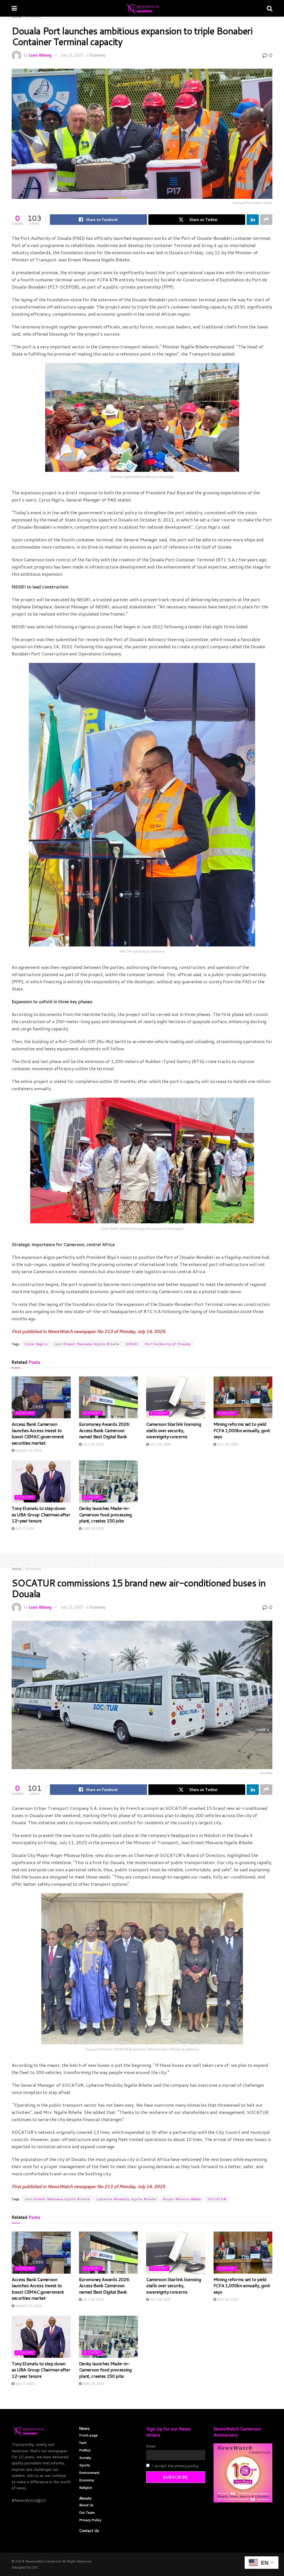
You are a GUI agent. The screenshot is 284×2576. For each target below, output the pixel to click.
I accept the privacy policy (175, 2466)
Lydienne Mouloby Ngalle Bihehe (126, 2199)
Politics (85, 2450)
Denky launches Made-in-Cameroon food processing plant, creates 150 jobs (105, 1514)
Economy (33, 17)
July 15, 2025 (72, 55)
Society (85, 2458)
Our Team (87, 2512)
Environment (89, 2473)
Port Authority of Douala (168, 1344)
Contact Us (89, 2531)
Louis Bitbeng (40, 55)
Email (151, 2446)
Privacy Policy (90, 2520)
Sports (84, 2465)
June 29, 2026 (93, 1528)
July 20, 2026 (227, 1444)
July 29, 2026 (93, 1444)
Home (17, 17)
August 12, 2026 (28, 1450)
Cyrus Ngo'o (36, 1344)
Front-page (88, 2435)
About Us (86, 2505)
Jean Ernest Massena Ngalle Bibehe (87, 1344)
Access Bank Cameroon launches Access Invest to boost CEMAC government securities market (38, 1433)
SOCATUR (217, 2199)
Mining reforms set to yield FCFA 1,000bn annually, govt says (242, 1430)
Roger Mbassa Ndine (182, 2199)
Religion (86, 2488)
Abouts (85, 2498)
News (84, 2428)
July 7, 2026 (24, 1528)
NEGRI (132, 1344)
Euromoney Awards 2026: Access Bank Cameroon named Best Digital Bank (105, 1430)
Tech (83, 2443)
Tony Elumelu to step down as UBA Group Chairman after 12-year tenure (41, 1514)
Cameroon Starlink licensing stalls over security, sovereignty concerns (173, 1430)
